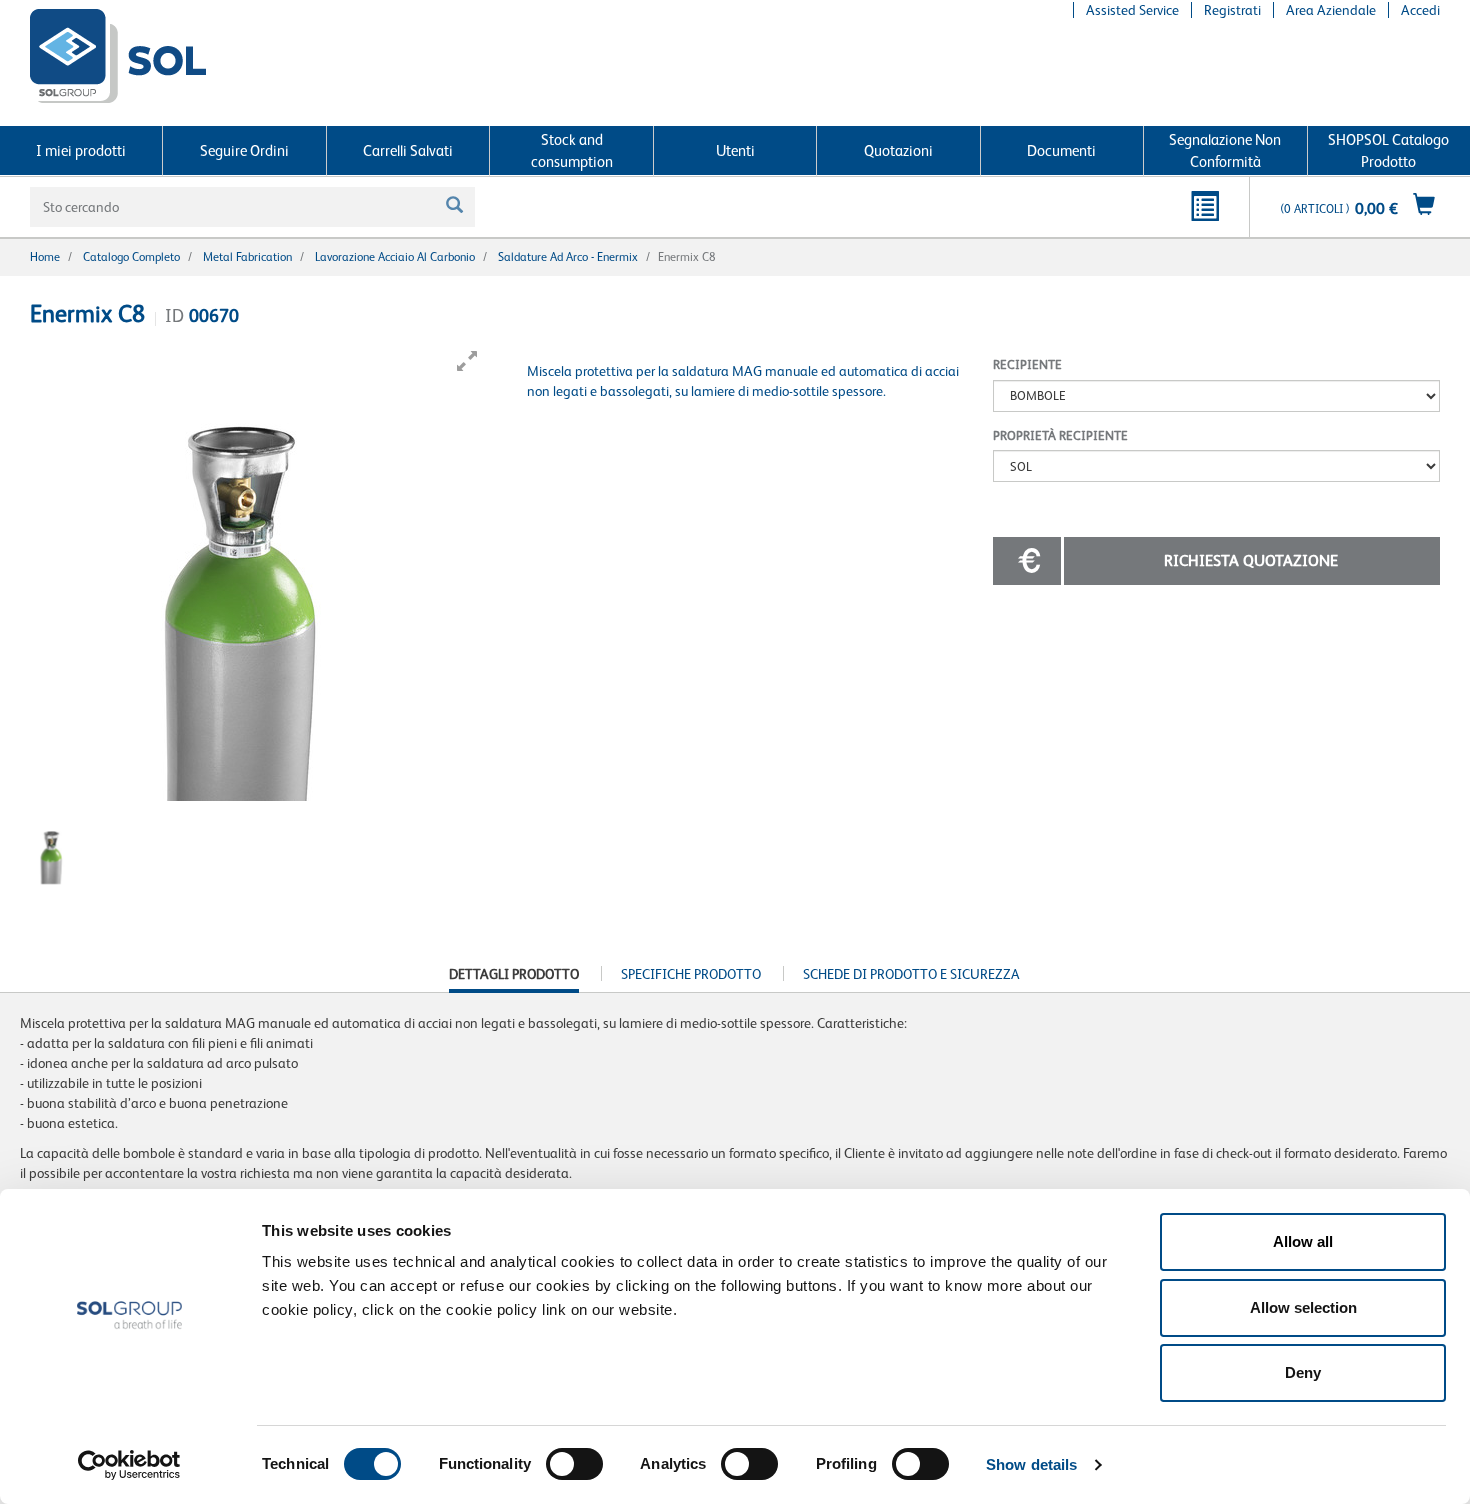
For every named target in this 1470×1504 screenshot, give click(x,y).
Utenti (735, 150)
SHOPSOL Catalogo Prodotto (1388, 150)
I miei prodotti (81, 150)
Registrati (1232, 10)
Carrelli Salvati (408, 150)
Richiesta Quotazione (1251, 560)
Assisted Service (1132, 10)
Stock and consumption (572, 150)
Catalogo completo (131, 257)
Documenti (1061, 150)
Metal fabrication (247, 257)
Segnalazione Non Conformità (1225, 150)
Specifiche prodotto (691, 974)
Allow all (1303, 1241)
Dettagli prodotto (514, 979)
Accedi (1420, 10)
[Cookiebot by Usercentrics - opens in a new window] (129, 1465)
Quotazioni (898, 150)
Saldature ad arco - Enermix (568, 257)
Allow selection (1303, 1307)
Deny (1303, 1372)
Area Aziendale (1331, 10)
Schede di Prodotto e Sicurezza (911, 974)
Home (45, 257)
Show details (1031, 1464)
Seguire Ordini (244, 150)
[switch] (574, 1464)
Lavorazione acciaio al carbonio (395, 257)
